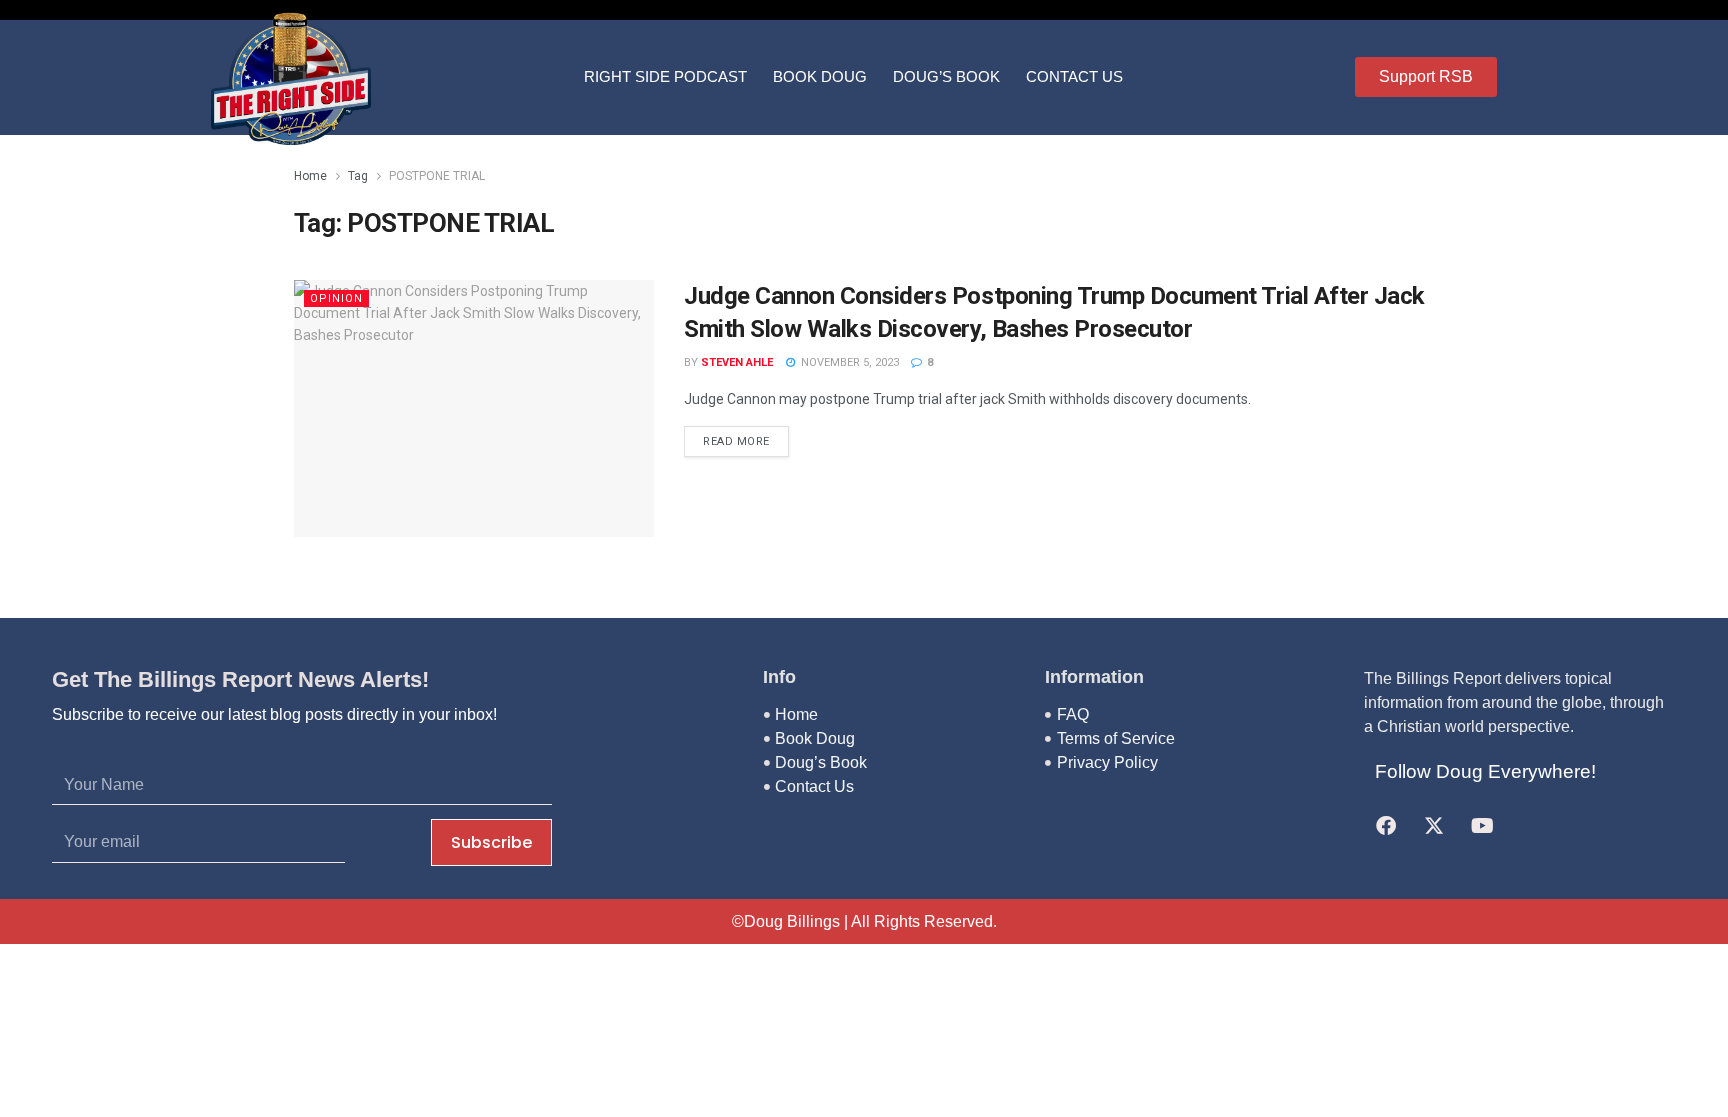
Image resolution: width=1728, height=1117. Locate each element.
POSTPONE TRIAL (437, 176)
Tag (358, 176)
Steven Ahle (737, 362)
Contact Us (1074, 76)
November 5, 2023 (848, 362)
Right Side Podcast (665, 76)
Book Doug (820, 76)
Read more (736, 441)
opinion (336, 298)
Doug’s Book (946, 76)
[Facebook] (1386, 826)
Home (310, 176)
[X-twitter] (1434, 826)
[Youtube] (1482, 826)
